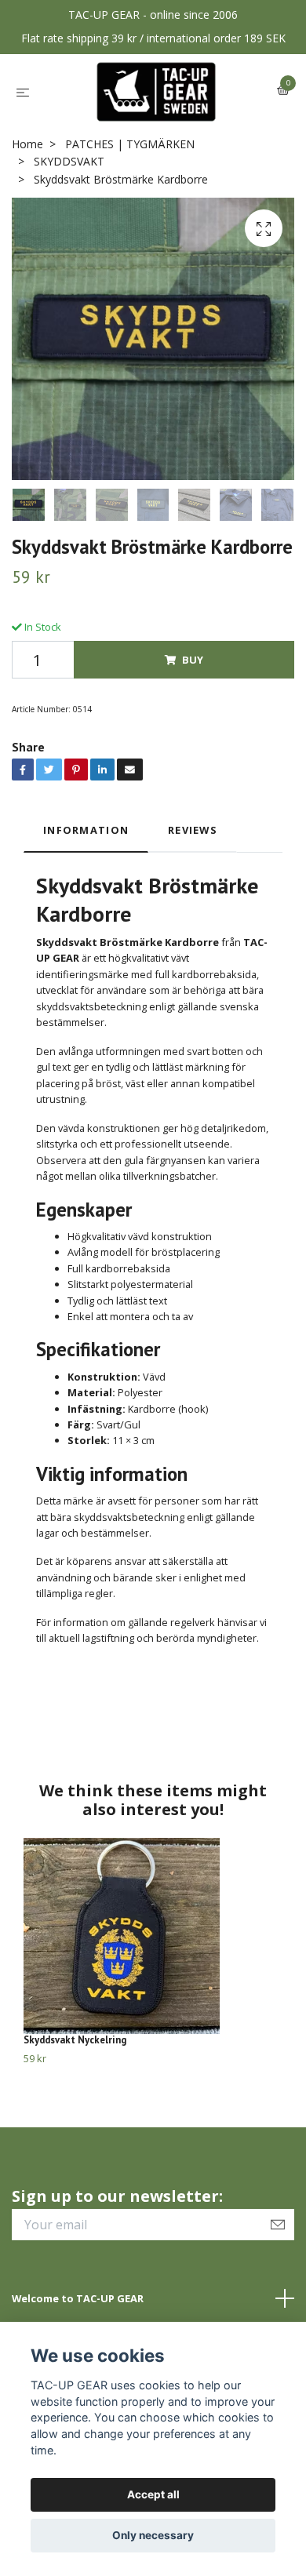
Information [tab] (86, 830)
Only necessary (153, 2535)
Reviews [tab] (193, 830)
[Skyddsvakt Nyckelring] (153, 1936)
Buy (193, 660)
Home (27, 144)
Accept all (153, 2494)
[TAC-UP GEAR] (157, 92)
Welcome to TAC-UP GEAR (78, 2298)
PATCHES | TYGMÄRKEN (130, 144)
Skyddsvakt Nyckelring (75, 2040)
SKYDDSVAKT (69, 161)
